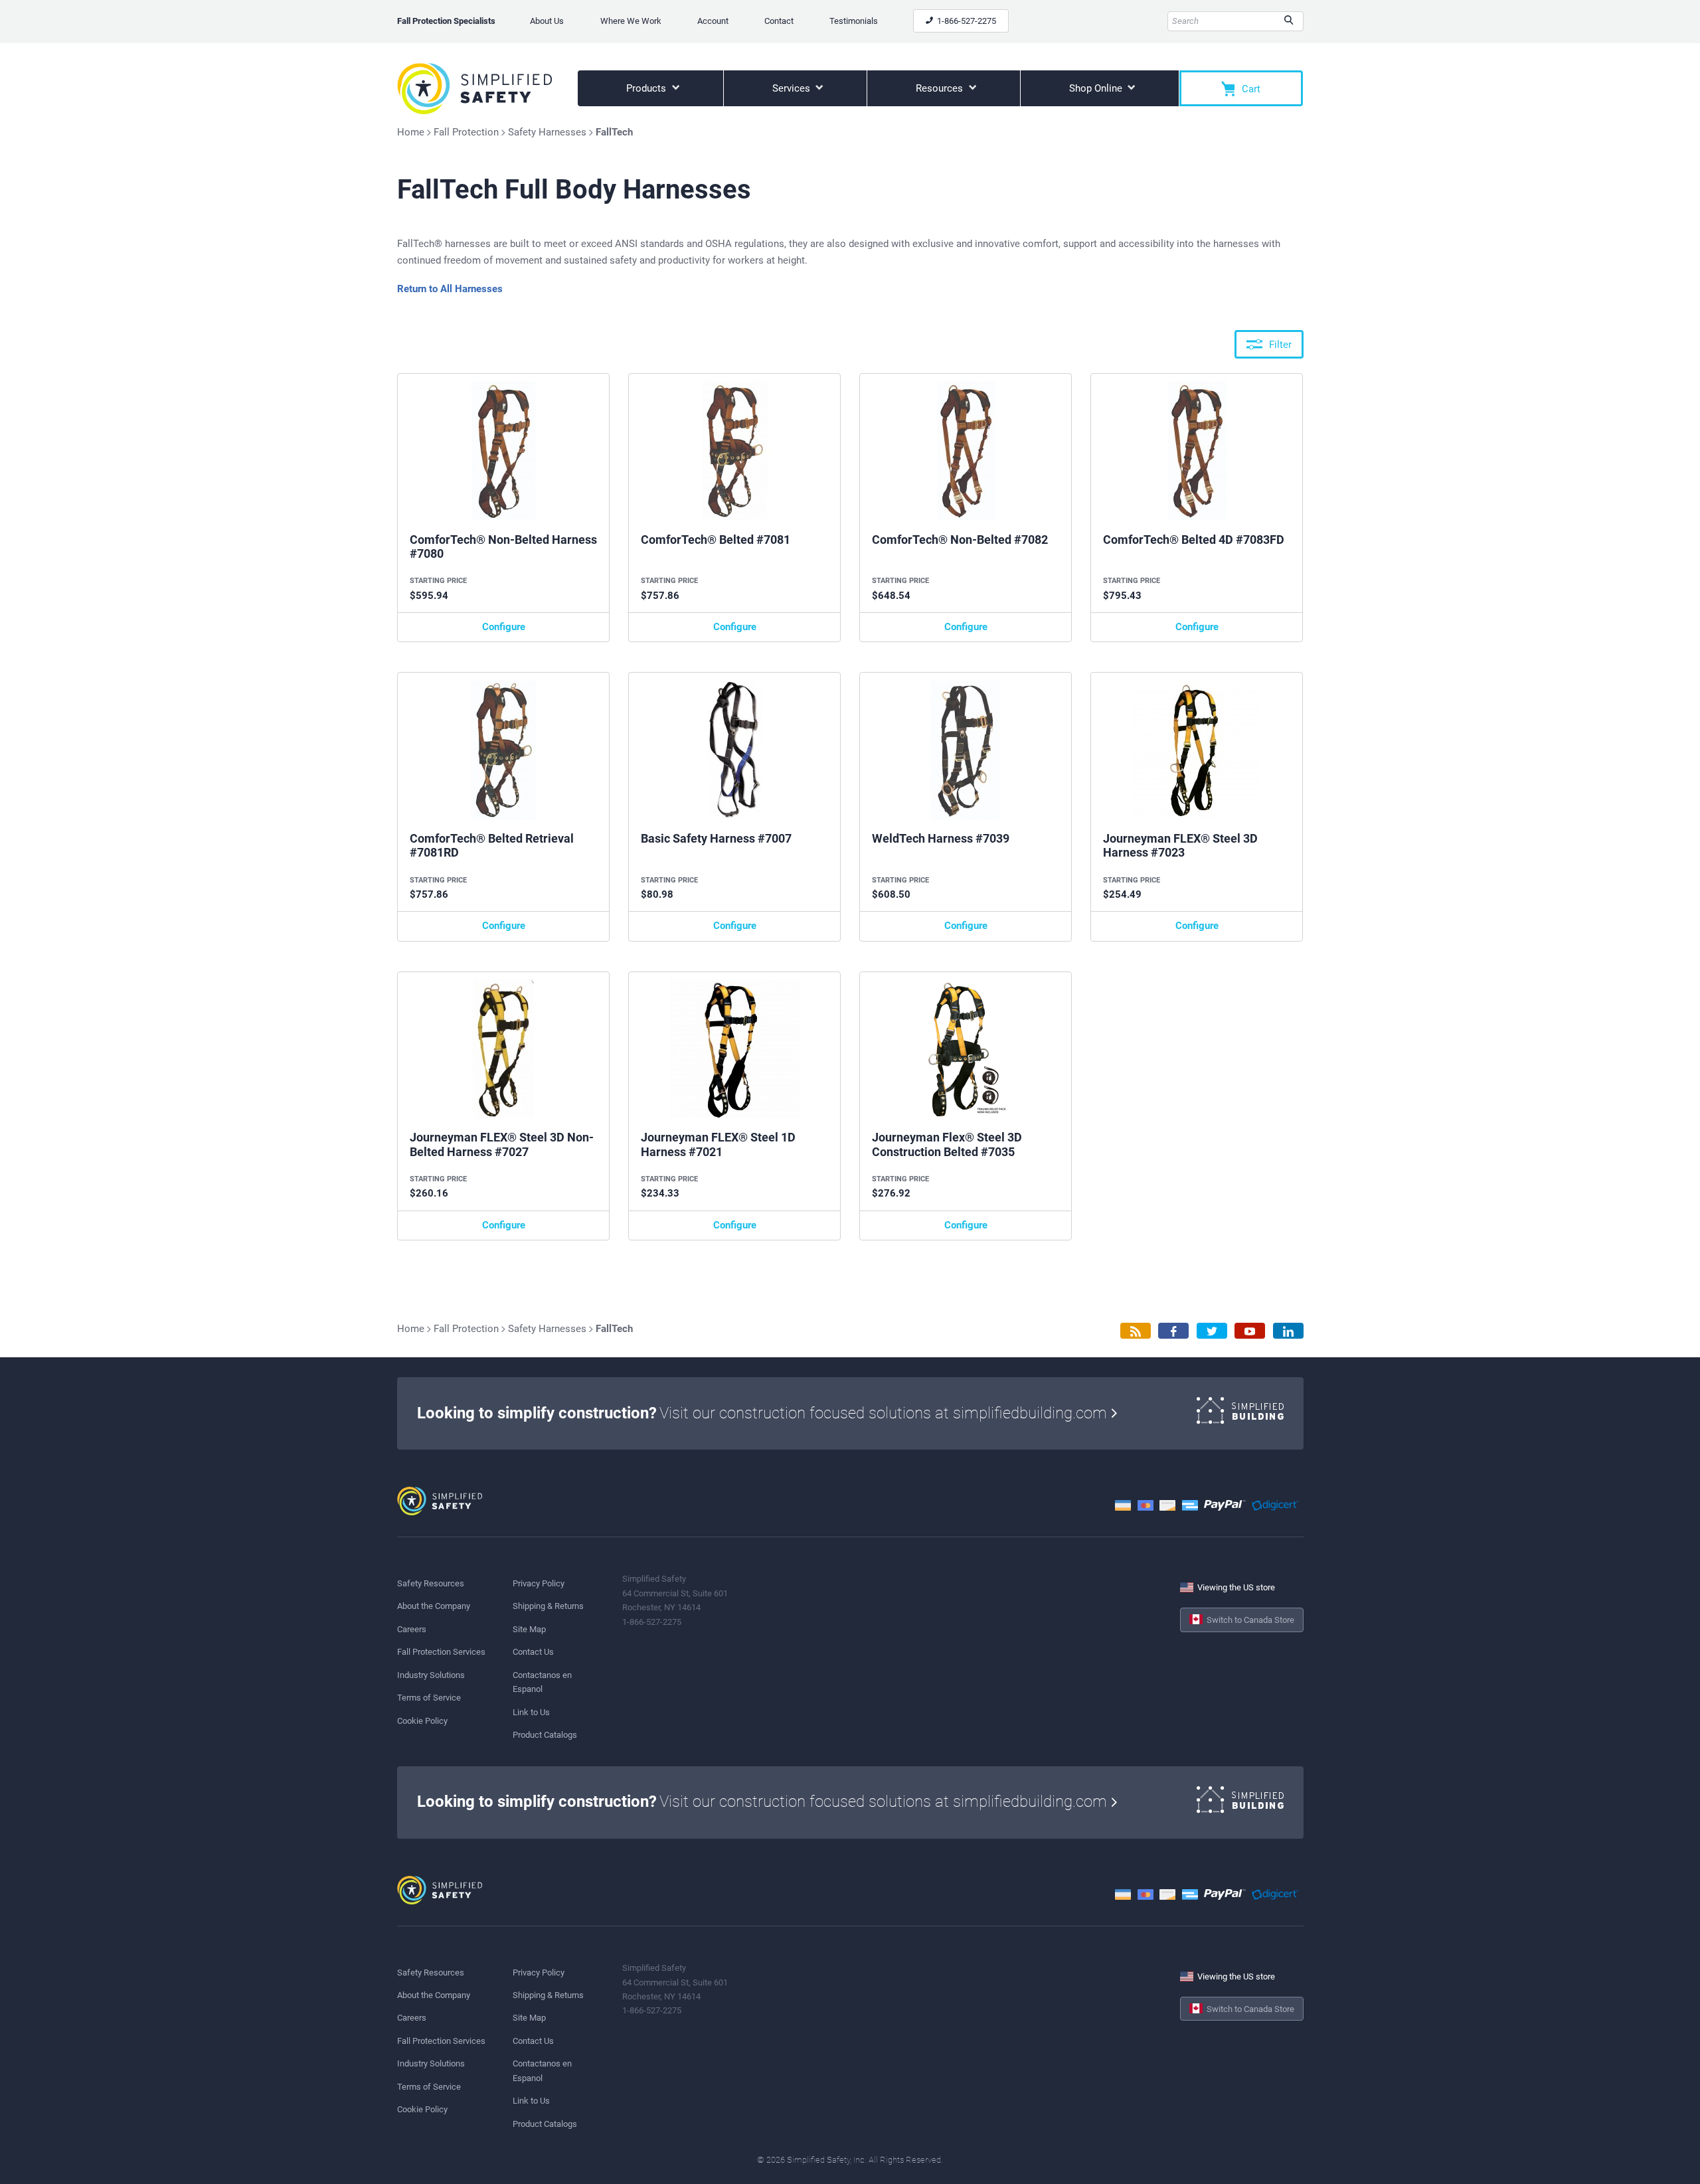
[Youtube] (1250, 1331)
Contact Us (533, 1652)
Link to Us (531, 1712)
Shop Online (1097, 88)
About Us (547, 21)
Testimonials (854, 21)
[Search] (1289, 21)
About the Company (434, 1606)
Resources (941, 88)
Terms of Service (429, 1698)
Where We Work (631, 21)
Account (713, 21)
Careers (412, 1629)
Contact (779, 21)
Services (793, 88)
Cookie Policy (422, 1721)
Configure (504, 627)
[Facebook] (1173, 1331)
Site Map (529, 1629)
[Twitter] (1212, 1331)
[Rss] (1136, 1331)
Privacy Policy (539, 1583)
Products (647, 88)
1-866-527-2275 (966, 21)
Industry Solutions (431, 1675)
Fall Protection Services (441, 1652)
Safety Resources (431, 1583)
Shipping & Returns (548, 1606)
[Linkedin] (1288, 1331)
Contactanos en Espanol (542, 1682)
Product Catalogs (545, 1735)
